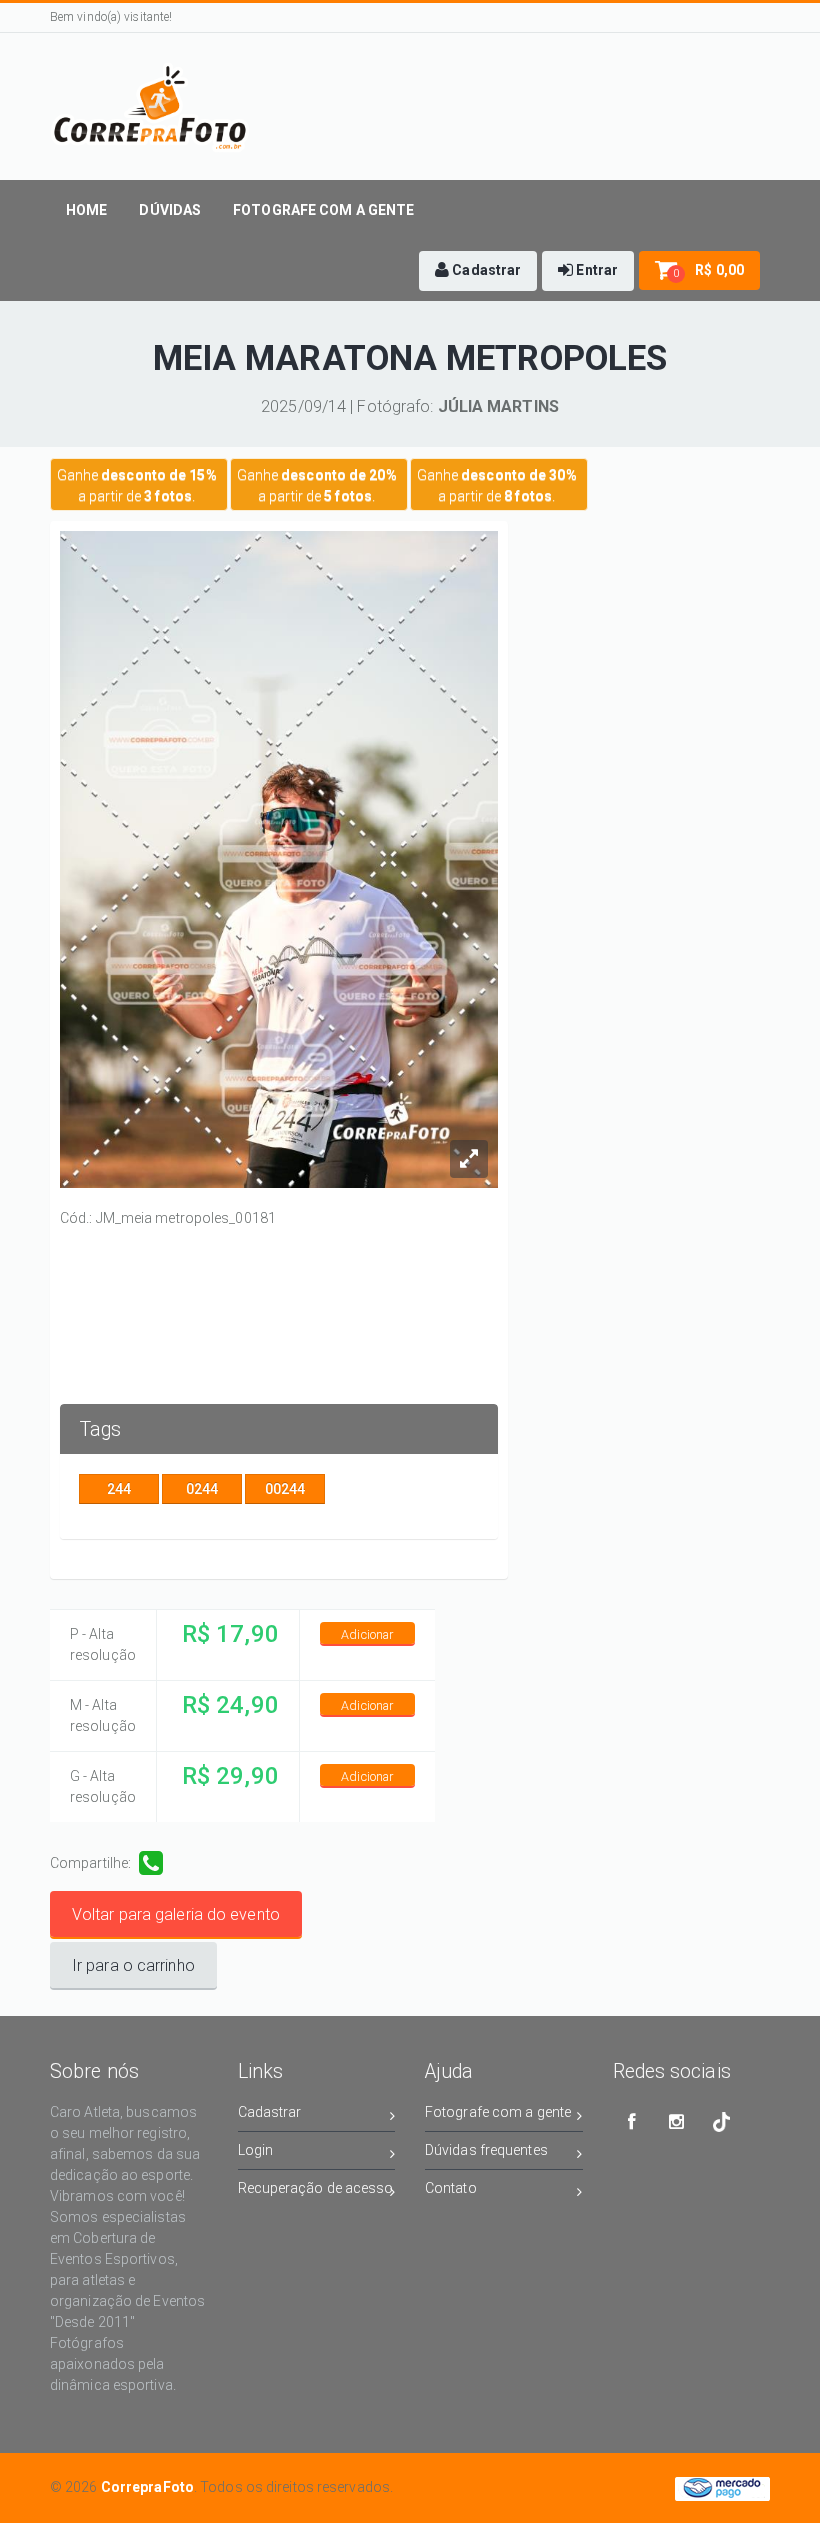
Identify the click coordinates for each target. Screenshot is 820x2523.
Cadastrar (270, 2112)
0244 (202, 1489)
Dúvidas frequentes (486, 2150)
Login (256, 2150)
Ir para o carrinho (133, 1965)
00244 (285, 1489)
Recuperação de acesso (316, 2188)
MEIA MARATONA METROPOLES (410, 358)
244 (119, 1489)
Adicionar (367, 1634)
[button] (478, 271)
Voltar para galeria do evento (176, 1914)
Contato (451, 2188)
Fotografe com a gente (498, 2112)
